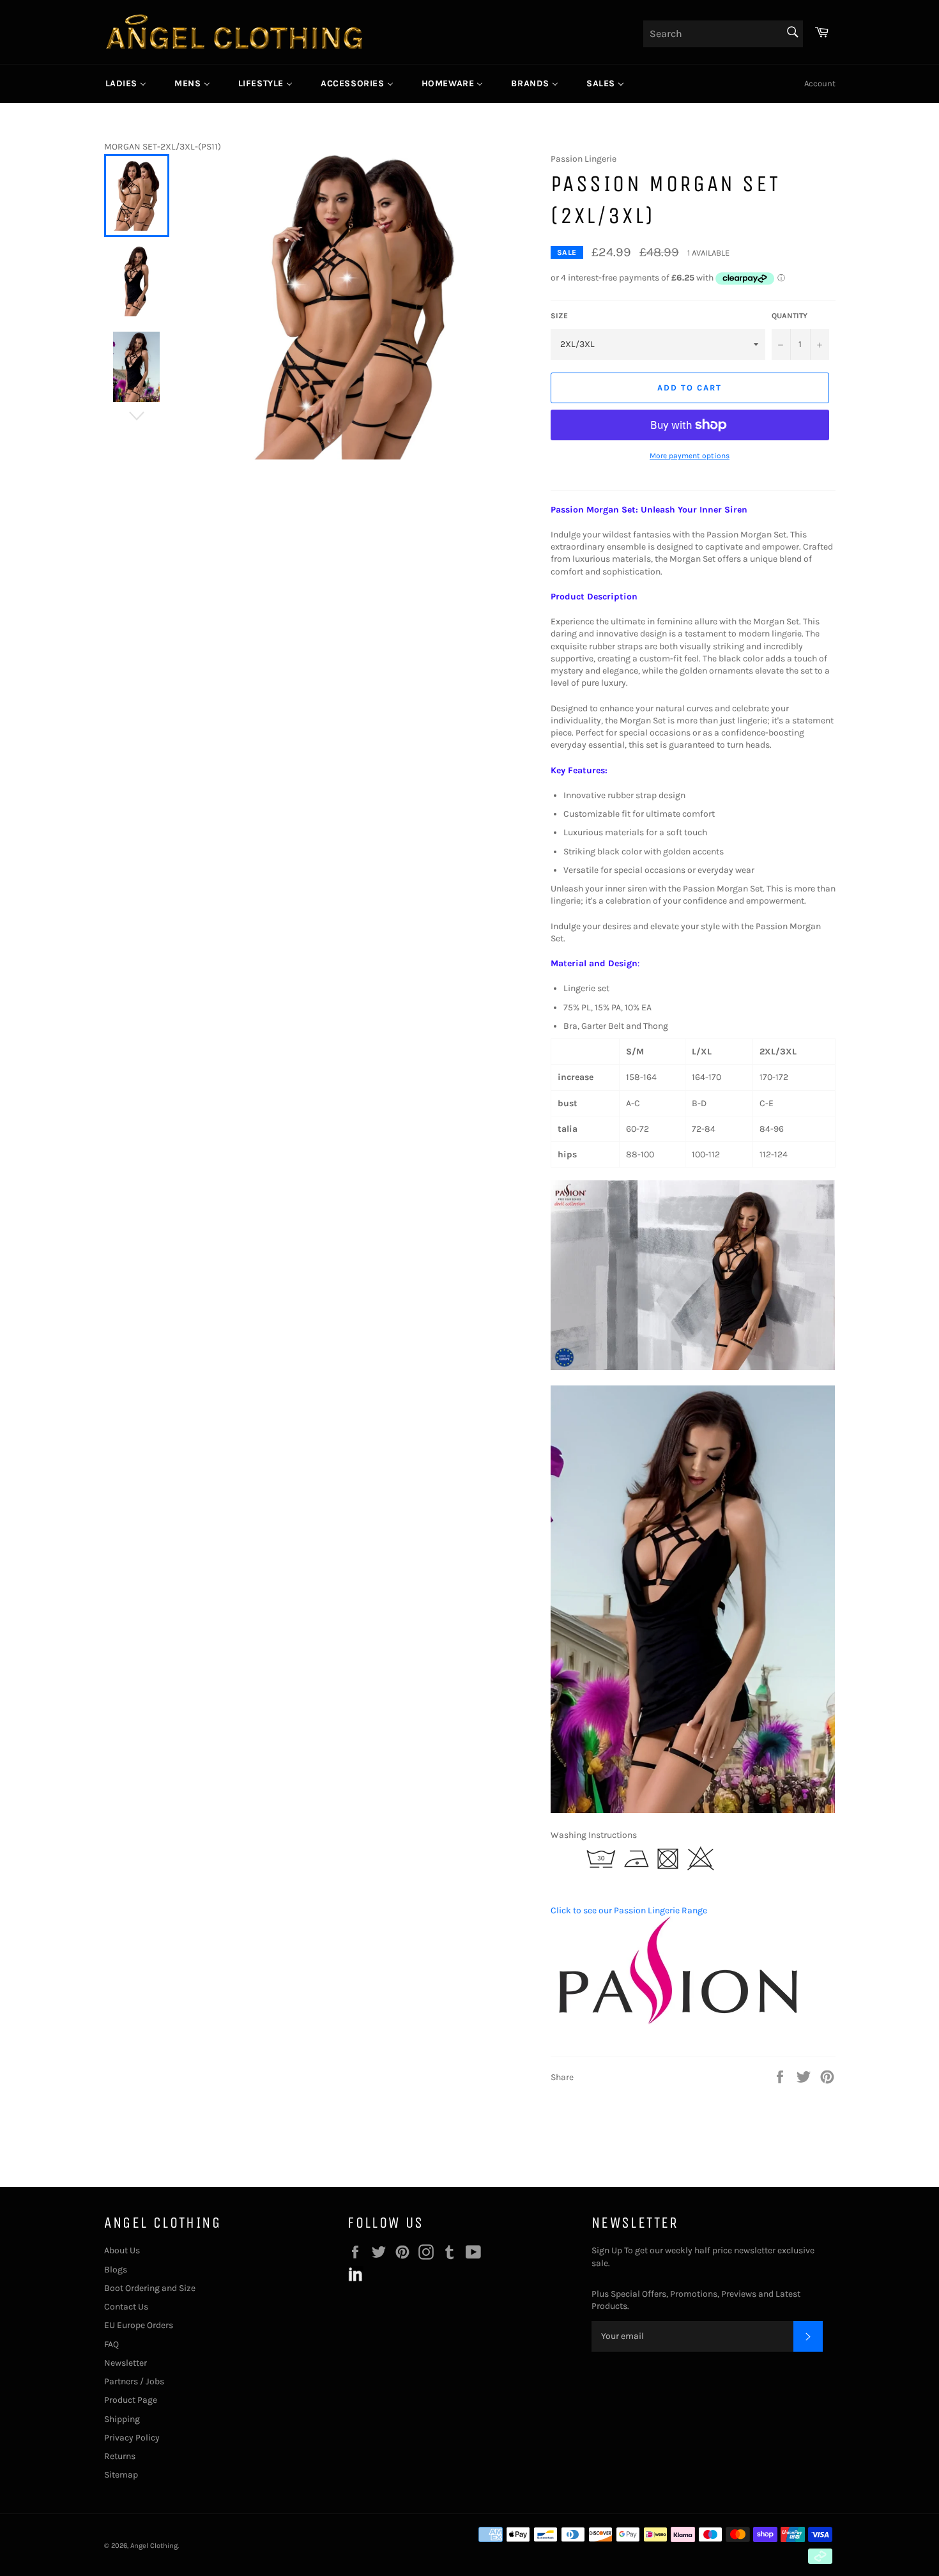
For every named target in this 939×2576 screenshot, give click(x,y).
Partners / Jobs (134, 2381)
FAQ (111, 2344)
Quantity (790, 316)
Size (559, 316)
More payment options (690, 456)
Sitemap (121, 2475)
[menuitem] (126, 84)
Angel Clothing (154, 2546)
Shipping (122, 2419)
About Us (122, 2250)
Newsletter (126, 2363)
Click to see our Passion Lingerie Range (629, 1910)
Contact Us (126, 2307)
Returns (120, 2456)
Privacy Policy (132, 2438)
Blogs (116, 2270)
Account (820, 83)
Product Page (131, 2400)
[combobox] (723, 34)
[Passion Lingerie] (678, 2025)
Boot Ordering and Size (150, 2288)
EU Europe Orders (139, 2325)
